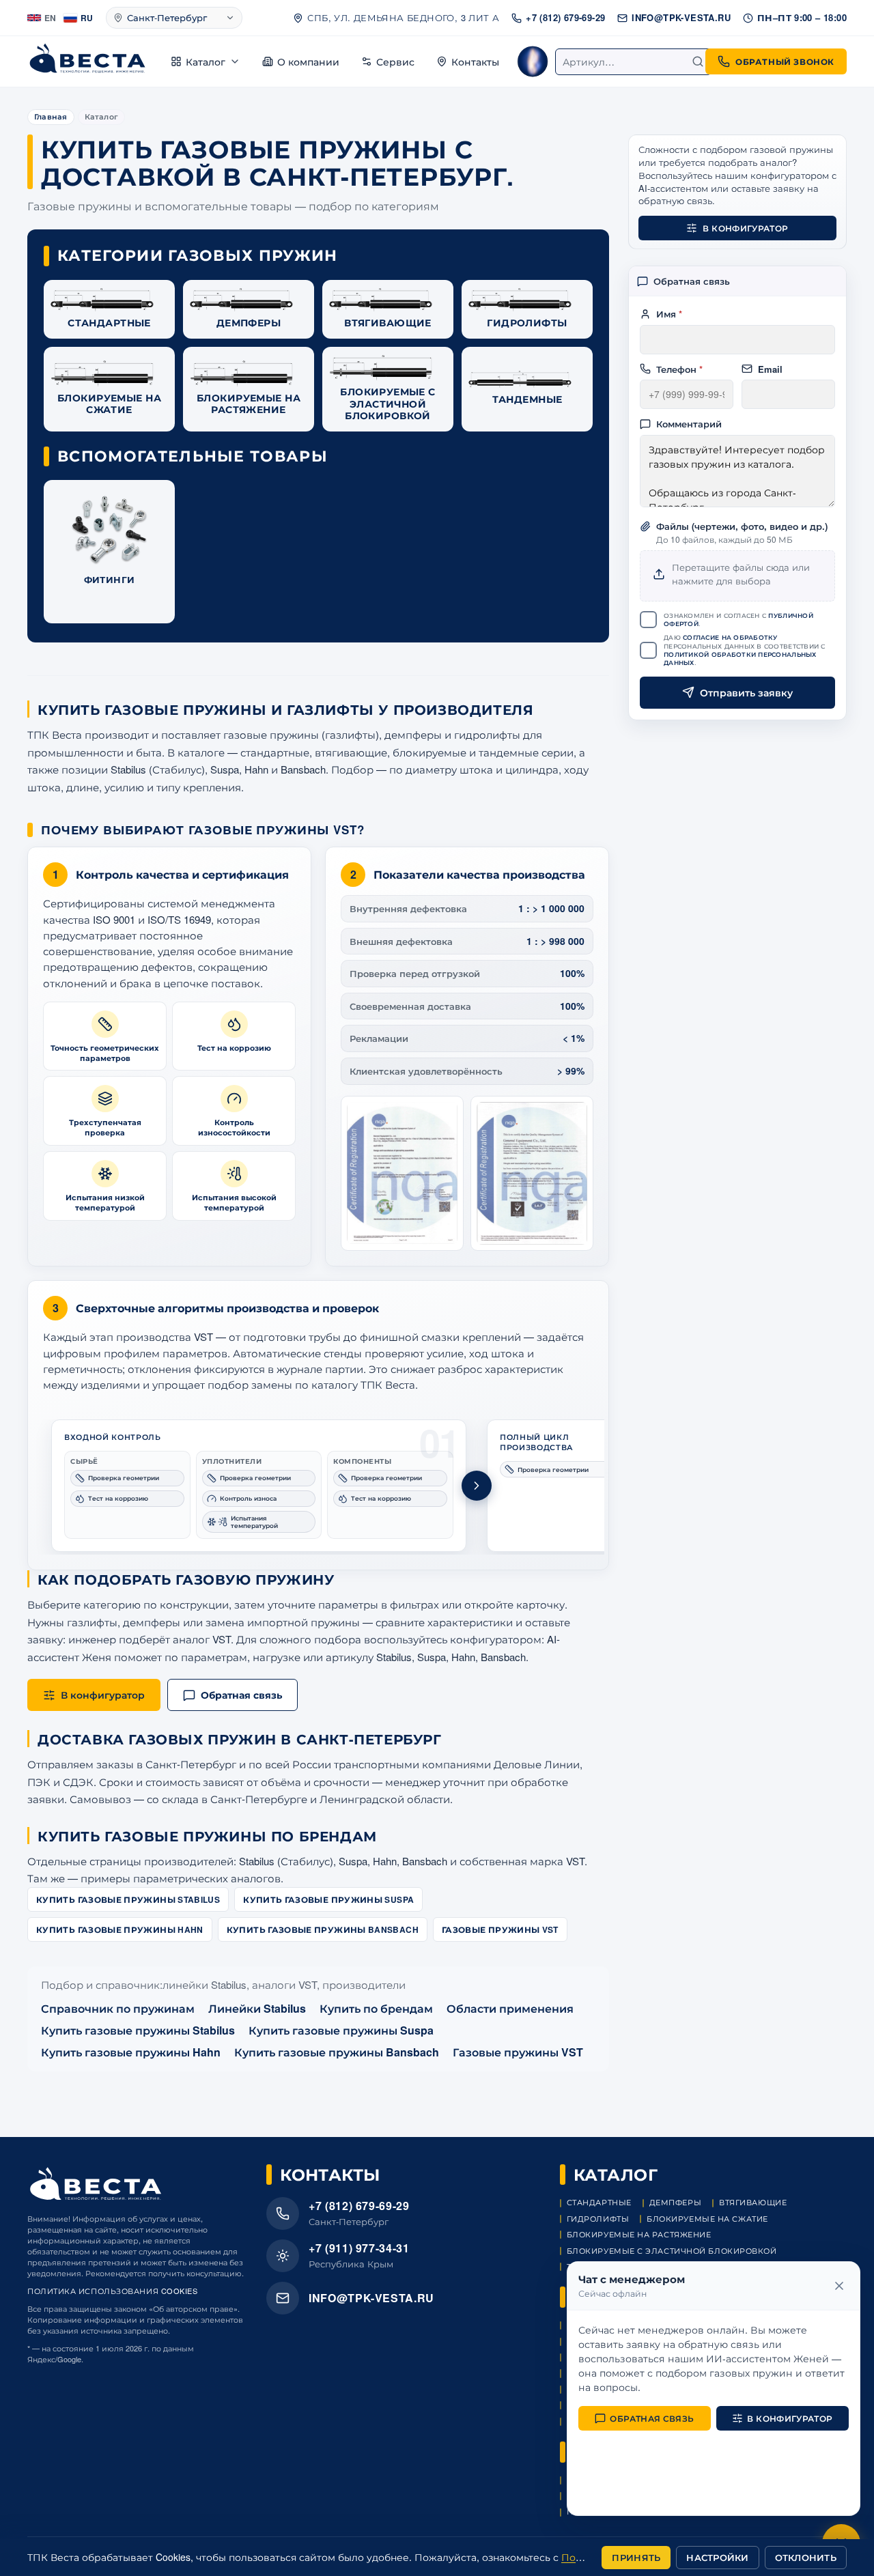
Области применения (510, 2008)
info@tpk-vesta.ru (681, 17)
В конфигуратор (745, 228)
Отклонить (806, 2557)
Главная (51, 116)
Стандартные (599, 2202)
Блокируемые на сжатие (707, 2219)
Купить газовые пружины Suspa (328, 1899)
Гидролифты (598, 2219)
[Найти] (698, 61)
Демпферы (675, 2202)
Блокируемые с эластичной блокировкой (672, 2251)
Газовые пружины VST (500, 1929)
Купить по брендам (376, 2008)
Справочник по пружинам (118, 2008)
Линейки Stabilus (257, 2008)
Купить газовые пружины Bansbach (323, 1929)
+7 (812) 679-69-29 (565, 17)
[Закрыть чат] (839, 2286)
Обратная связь (652, 2418)
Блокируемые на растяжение (639, 2234)
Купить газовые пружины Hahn (120, 1929)
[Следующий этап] (477, 1486)
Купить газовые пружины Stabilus (128, 1899)
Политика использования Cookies (113, 2291)
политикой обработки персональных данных (740, 659)
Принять (636, 2557)
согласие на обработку (730, 637)
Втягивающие (753, 2202)
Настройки (717, 2557)
